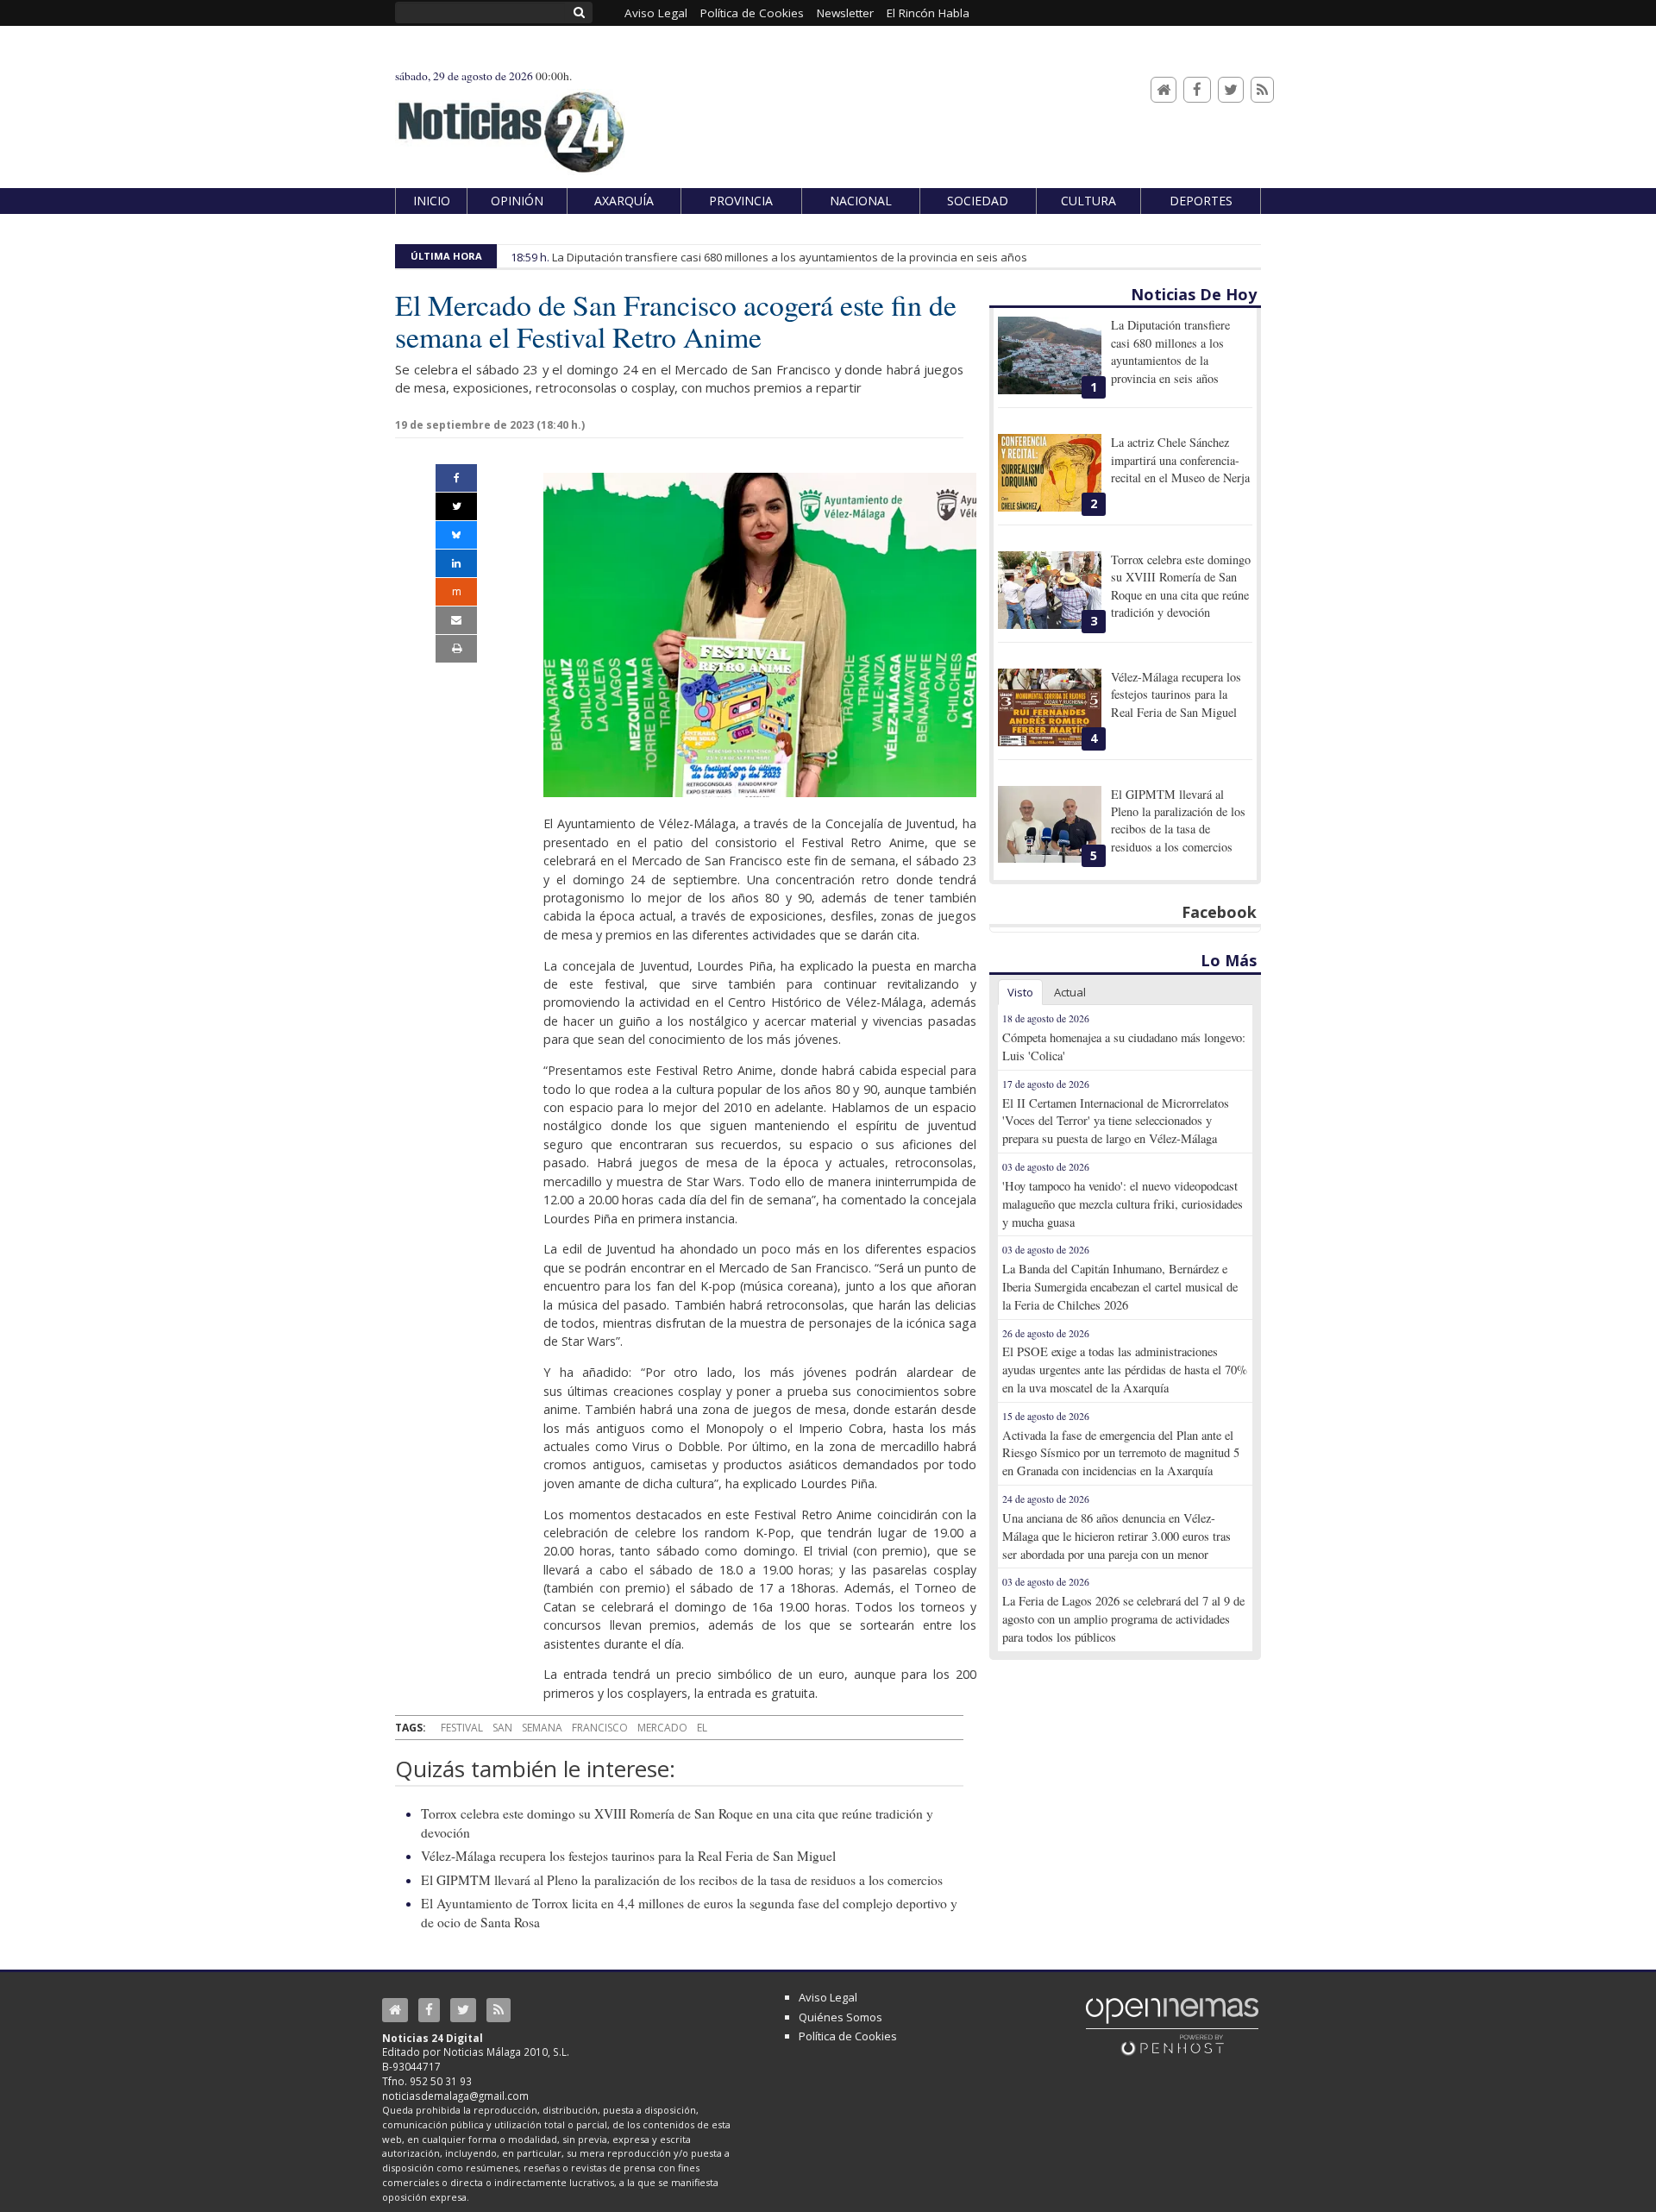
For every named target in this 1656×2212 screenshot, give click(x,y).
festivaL (462, 1728)
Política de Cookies (848, 2036)
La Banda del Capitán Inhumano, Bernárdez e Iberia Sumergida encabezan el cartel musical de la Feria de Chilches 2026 (1120, 1287)
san (502, 1728)
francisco (600, 1728)
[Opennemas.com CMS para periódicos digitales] (1172, 2026)
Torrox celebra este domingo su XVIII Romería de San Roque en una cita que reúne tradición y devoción (1181, 586)
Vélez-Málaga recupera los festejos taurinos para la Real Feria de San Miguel (628, 1856)
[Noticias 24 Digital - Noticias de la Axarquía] (511, 124)
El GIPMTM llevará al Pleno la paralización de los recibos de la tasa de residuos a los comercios (682, 1880)
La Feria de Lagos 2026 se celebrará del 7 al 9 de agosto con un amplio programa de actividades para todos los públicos (1123, 1619)
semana (542, 1728)
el (702, 1728)
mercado (662, 1728)
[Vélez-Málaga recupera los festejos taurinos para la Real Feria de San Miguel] (1050, 707)
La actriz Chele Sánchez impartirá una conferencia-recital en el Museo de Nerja (1180, 460)
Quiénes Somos (841, 2017)
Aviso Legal (828, 1997)
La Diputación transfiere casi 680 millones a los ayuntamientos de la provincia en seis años (790, 257)
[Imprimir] (456, 649)
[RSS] (1262, 90)
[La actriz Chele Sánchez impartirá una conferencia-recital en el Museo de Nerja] (1050, 473)
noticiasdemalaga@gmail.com (455, 2096)
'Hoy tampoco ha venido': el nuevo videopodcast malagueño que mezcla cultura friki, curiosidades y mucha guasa (1123, 1204)
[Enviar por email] (456, 620)
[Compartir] (456, 478)
